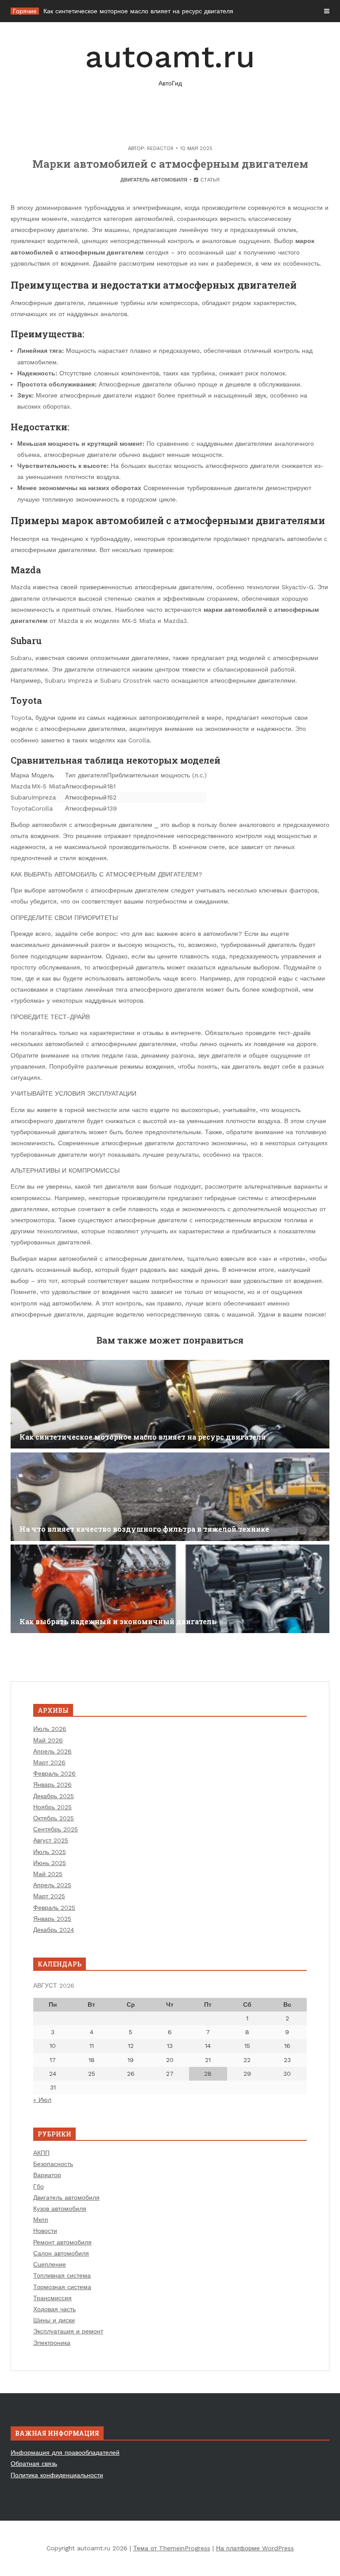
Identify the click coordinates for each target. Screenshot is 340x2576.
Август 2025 (51, 1840)
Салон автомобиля (61, 2253)
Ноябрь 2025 (52, 1807)
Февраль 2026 (54, 1773)
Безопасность (53, 2164)
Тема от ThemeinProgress (172, 2548)
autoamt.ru (170, 63)
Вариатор (47, 2175)
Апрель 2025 (52, 1885)
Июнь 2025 (50, 1863)
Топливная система (62, 2275)
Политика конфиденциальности (57, 2475)
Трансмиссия (52, 2298)
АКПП (41, 2153)
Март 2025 (49, 1896)
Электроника (52, 2343)
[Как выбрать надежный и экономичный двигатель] (170, 1589)
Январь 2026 (52, 1784)
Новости (45, 2231)
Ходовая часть (54, 2309)
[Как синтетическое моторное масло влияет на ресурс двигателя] (170, 1404)
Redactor (160, 149)
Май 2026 (48, 1740)
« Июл (42, 2100)
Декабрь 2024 (54, 1930)
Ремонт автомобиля (62, 2242)
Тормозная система (62, 2287)
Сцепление (50, 2264)
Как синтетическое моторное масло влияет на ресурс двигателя (138, 11)
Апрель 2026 (52, 1751)
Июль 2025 (50, 1852)
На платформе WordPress (255, 2548)
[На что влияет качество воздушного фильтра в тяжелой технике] (170, 1497)
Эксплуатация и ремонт (68, 2331)
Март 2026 (49, 1762)
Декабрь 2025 (54, 1796)
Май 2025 (48, 1874)
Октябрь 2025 (54, 1818)
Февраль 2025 (54, 1908)
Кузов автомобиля (60, 2209)
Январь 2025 (52, 1919)
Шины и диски (54, 2320)
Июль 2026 (50, 1729)
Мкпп (41, 2220)
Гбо (39, 2186)
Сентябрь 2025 (56, 1829)
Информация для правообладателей (65, 2452)
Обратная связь (34, 2464)
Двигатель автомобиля (154, 180)
